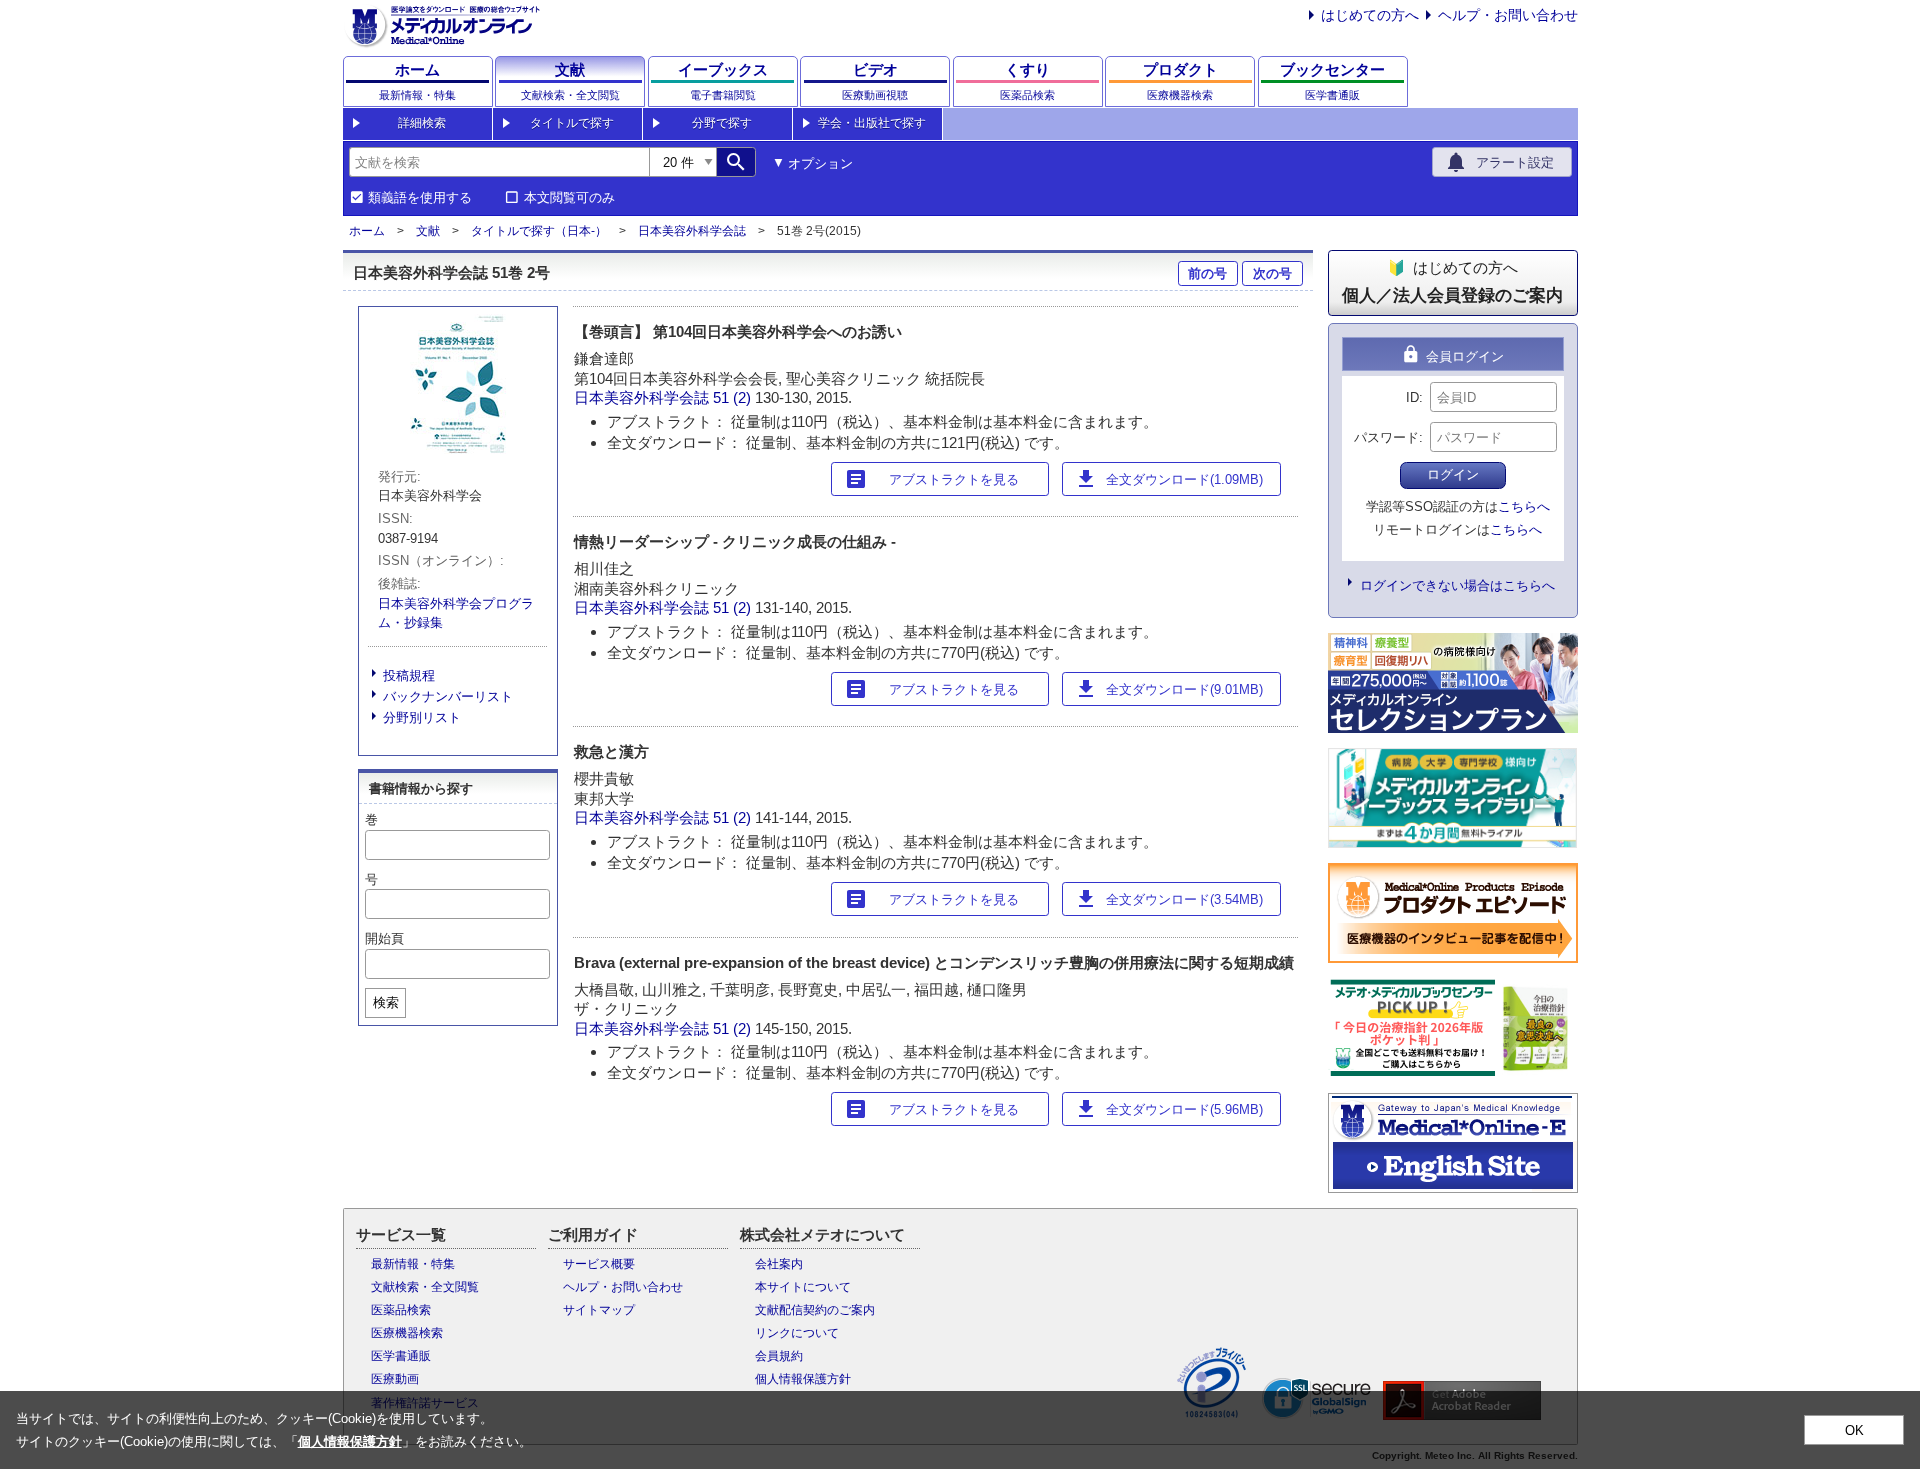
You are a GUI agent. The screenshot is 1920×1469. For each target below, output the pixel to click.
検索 (386, 1002)
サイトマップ (599, 1310)
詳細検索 (422, 123)
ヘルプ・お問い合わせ (1508, 15)
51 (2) (734, 397)
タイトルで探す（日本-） (539, 231)
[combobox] (499, 162)
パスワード (1386, 437)
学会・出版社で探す (872, 123)
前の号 (1207, 273)
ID (1412, 397)
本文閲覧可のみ (569, 198)
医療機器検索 (407, 1333)
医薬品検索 (401, 1310)
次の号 (1272, 273)
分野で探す (722, 123)
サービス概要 (599, 1264)
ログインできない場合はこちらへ (1457, 585)
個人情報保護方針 (803, 1379)
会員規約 (779, 1356)
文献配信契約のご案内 (815, 1310)
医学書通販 (401, 1356)
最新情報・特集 (413, 1264)
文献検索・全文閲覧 (425, 1287)
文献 (428, 231)
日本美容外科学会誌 (692, 231)
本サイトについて (803, 1287)
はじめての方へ (1370, 15)
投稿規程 (409, 675)
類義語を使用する (420, 198)
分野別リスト (422, 717)
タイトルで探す (572, 123)
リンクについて (797, 1333)
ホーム (367, 231)
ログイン (1453, 474)
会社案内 (779, 1264)
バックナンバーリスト (448, 696)
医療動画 (395, 1379)
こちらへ (1524, 506)
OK (1854, 1430)
